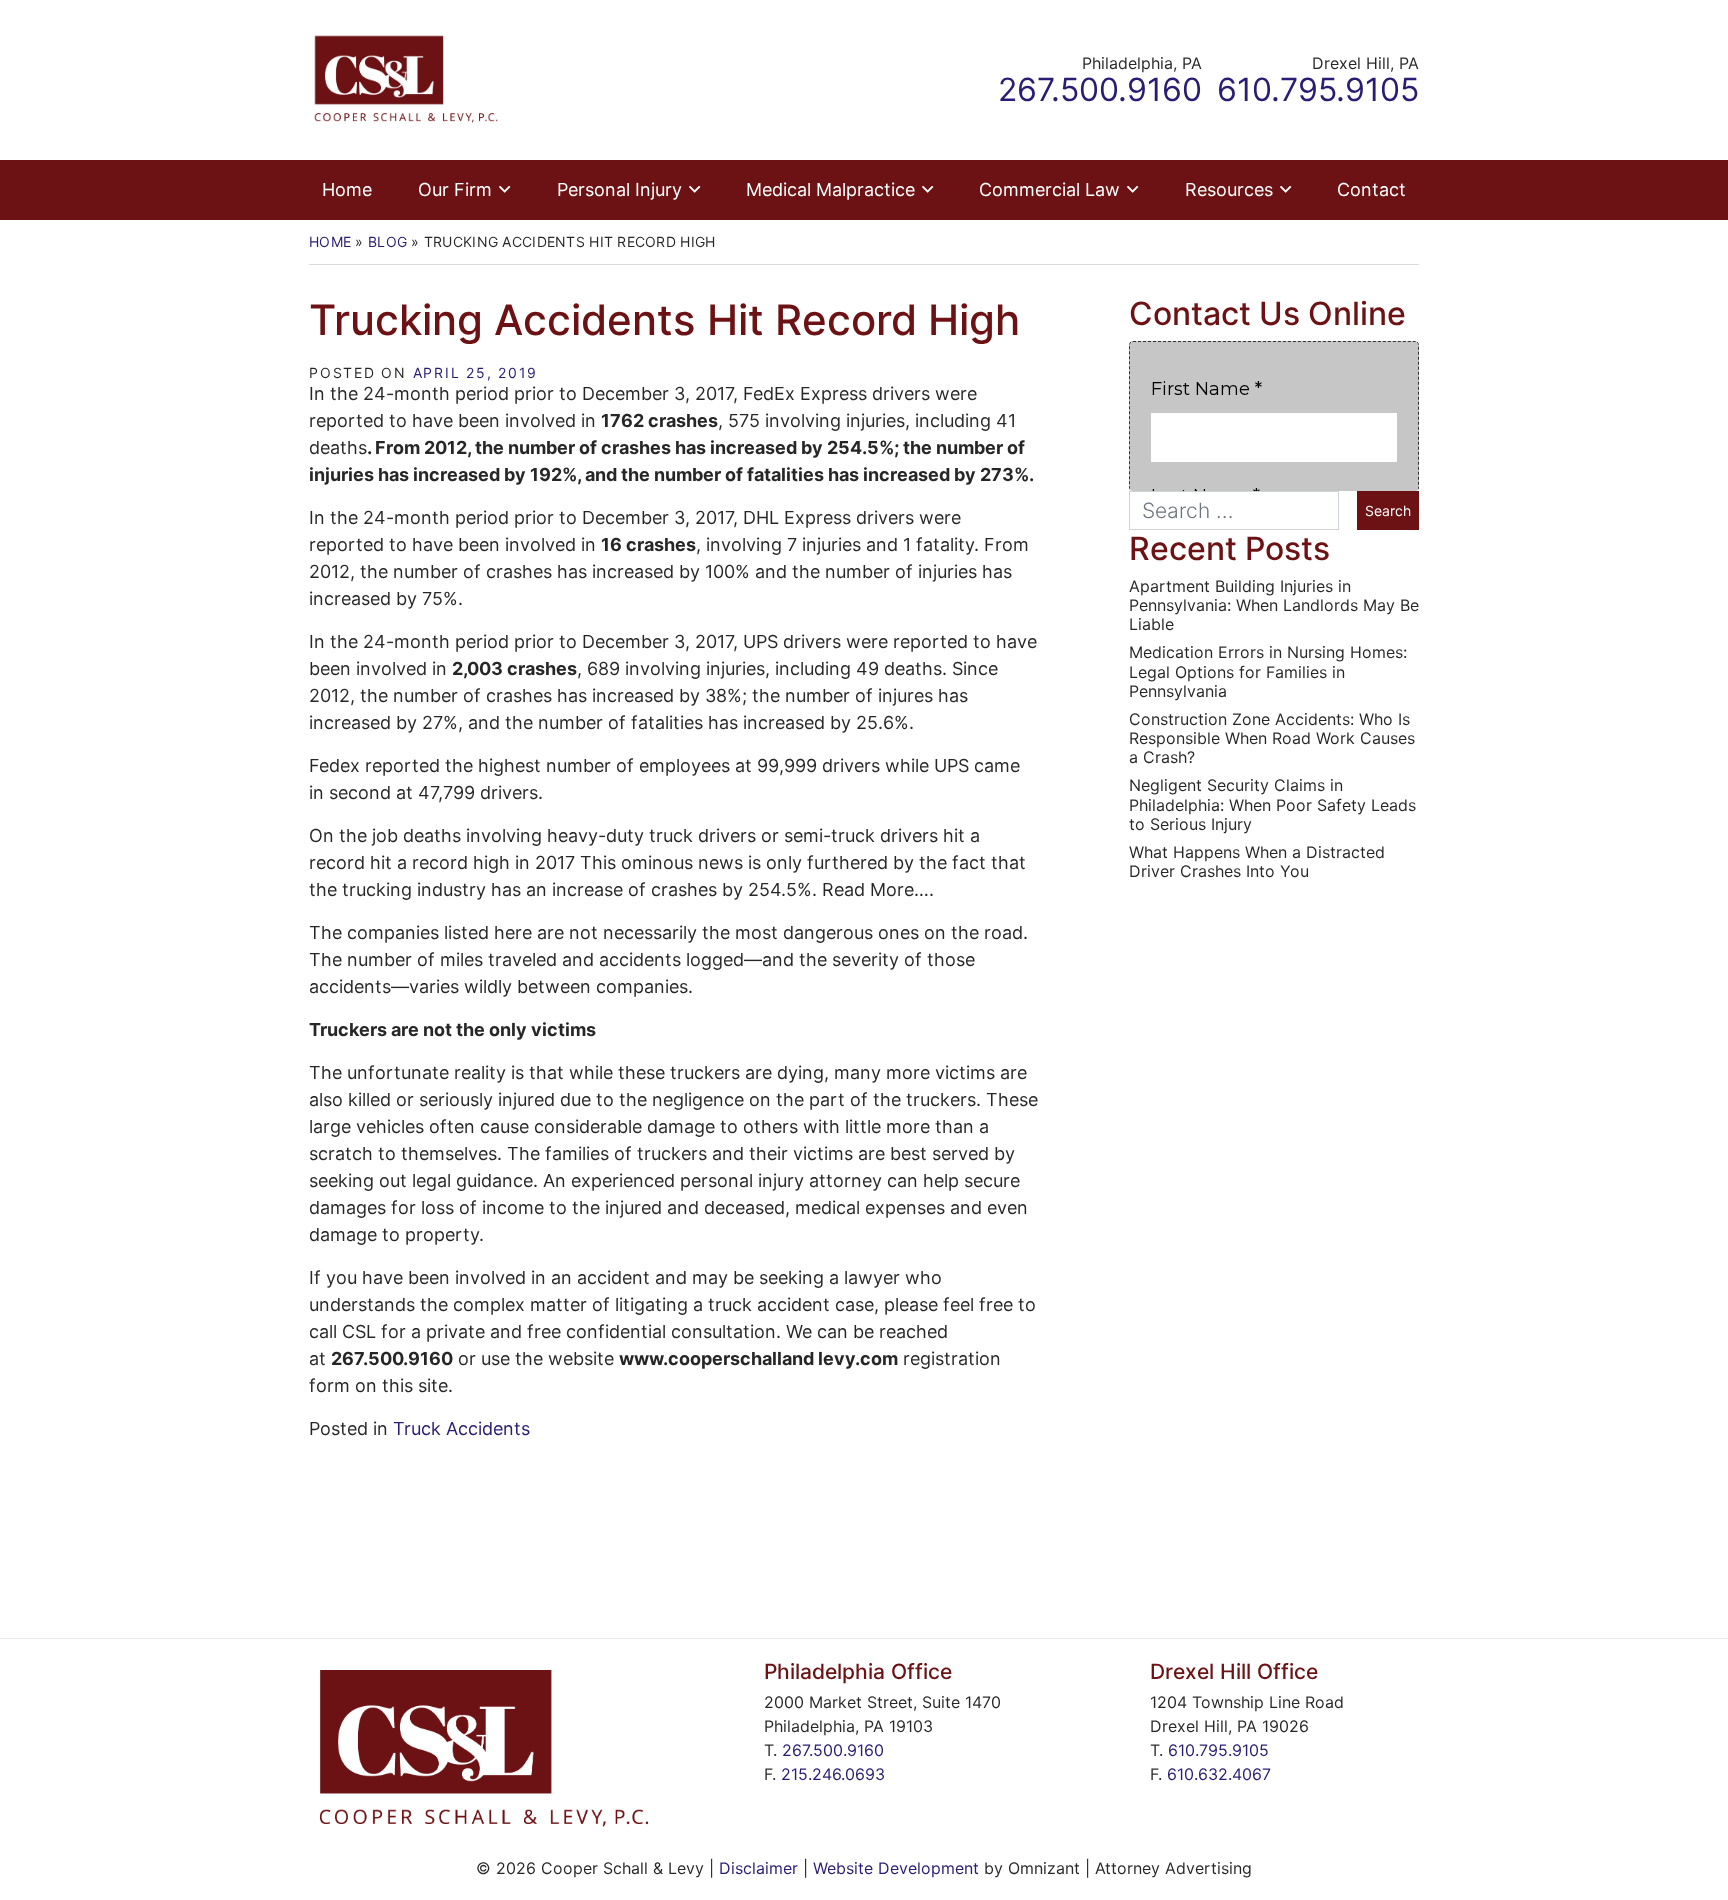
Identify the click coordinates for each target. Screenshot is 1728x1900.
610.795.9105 (1218, 1750)
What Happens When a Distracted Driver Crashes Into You (1257, 862)
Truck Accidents (461, 1428)
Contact (1371, 189)
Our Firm (455, 189)
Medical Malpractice (830, 189)
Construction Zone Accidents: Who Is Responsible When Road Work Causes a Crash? (1272, 738)
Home (347, 189)
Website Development (896, 1868)
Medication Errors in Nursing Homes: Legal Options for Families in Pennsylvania (1268, 671)
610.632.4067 (1219, 1774)
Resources (1229, 189)
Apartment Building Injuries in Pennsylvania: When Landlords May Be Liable (1274, 605)
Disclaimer (758, 1868)
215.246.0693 (833, 1774)
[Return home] (406, 78)
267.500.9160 (833, 1750)
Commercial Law (1049, 189)
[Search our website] (1243, 510)
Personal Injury (619, 189)
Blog (387, 241)
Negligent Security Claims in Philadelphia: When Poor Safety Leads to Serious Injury (1272, 804)
